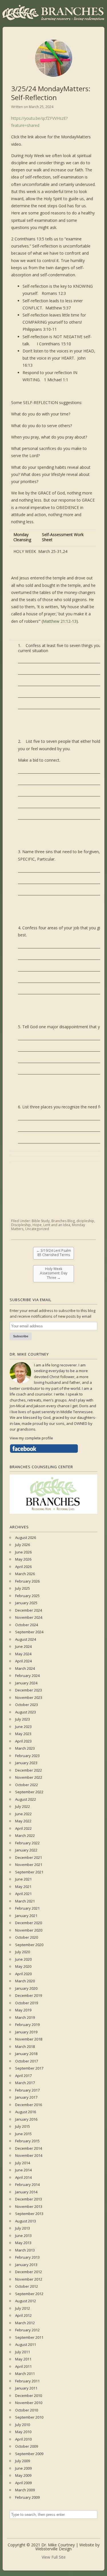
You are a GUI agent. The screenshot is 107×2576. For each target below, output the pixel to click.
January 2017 (26, 2097)
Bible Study (41, 1221)
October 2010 (27, 2410)
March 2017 (25, 2083)
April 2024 (23, 1661)
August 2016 (26, 2112)
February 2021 (27, 1908)
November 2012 (29, 2279)
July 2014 (23, 2163)
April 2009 (23, 2483)
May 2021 (23, 1887)
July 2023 (23, 1719)
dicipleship (85, 1221)
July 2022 (23, 1806)
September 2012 (29, 2294)
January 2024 (26, 1683)
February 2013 (27, 2257)
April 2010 (23, 2439)
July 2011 (23, 2352)
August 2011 (26, 2344)
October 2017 (27, 2061)
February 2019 (27, 2025)
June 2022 (23, 1814)
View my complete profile (31, 1438)
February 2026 (27, 1581)
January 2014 (26, 2192)
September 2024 (29, 1632)
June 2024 (23, 1646)
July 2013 (23, 2228)
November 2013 (29, 2206)
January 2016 (26, 2119)
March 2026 (25, 1574)
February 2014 (27, 2184)
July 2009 (23, 2461)
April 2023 (23, 1741)
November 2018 (29, 2039)
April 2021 (23, 1894)
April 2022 (23, 1828)
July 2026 (23, 1545)
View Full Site (54, 2557)
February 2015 (27, 2141)
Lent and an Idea (57, 1225)
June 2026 (23, 1552)
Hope (37, 1225)
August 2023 (26, 1712)
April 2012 (23, 2315)
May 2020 (23, 1966)
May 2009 (23, 2475)
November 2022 (29, 1777)
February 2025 (27, 1596)
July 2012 (23, 2308)
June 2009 (23, 2468)
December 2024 (29, 1610)
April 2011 (23, 2366)
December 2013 (29, 2199)
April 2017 (23, 2076)
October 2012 (27, 2286)
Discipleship (21, 1225)
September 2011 (29, 2337)
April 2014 (23, 2177)
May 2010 (23, 2432)
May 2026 (23, 1559)
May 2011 (23, 2359)
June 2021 (23, 1879)
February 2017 (27, 2090)
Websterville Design (53, 2549)
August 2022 (26, 1799)
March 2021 (25, 1901)
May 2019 (23, 2010)
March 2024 (25, 1668)
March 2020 (25, 1981)
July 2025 (23, 1588)
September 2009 (29, 2454)
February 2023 (27, 1756)
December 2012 (29, 2272)
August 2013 (26, 2221)
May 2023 (23, 1734)
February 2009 (27, 2497)
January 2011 (26, 2388)
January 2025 (26, 1603)
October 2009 (27, 2446)
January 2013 (26, 2265)
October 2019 (27, 2003)
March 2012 (25, 2323)
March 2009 (25, 2490)
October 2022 (27, 1785)
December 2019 (29, 1995)
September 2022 (29, 1792)
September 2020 (29, 1945)
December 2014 (29, 2148)
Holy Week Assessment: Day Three (54, 1273)
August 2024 (26, 1639)
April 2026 (23, 1567)
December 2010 (29, 2396)
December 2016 (29, 2105)
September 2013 (29, 2214)
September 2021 (29, 1872)
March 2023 (25, 1748)
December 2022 (29, 1770)
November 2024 (29, 1617)
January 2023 (26, 1763)
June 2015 (23, 2134)
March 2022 (25, 1835)
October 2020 (27, 1937)
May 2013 (23, 2243)
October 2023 (27, 1705)
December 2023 (29, 1690)
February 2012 (27, 2330)
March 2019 (25, 2017)
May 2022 (23, 1821)
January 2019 (26, 2032)
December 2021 (29, 1857)
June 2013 (23, 2236)
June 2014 (23, 2170)
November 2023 (29, 1697)
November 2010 (29, 2403)
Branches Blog (63, 1221)
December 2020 (29, 1923)
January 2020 (26, 1988)
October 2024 (27, 1625)
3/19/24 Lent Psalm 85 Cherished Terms (54, 1253)
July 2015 (23, 2126)
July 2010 (23, 2425)
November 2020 (29, 1930)
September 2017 (29, 2068)
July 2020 (23, 1952)
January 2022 (26, 1850)
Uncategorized (37, 1229)
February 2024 (27, 1676)
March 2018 (25, 2046)
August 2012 (26, 2301)
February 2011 (27, 2381)
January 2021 (26, 1916)
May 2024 (23, 1654)
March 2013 (25, 2250)
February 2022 (27, 1843)
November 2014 (29, 2155)
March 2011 (25, 2374)
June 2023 (23, 1727)
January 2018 (26, 2054)
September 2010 (29, 2417)
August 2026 (26, 1538)
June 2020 (23, 1959)
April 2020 (23, 1974)
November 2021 (29, 1865)
